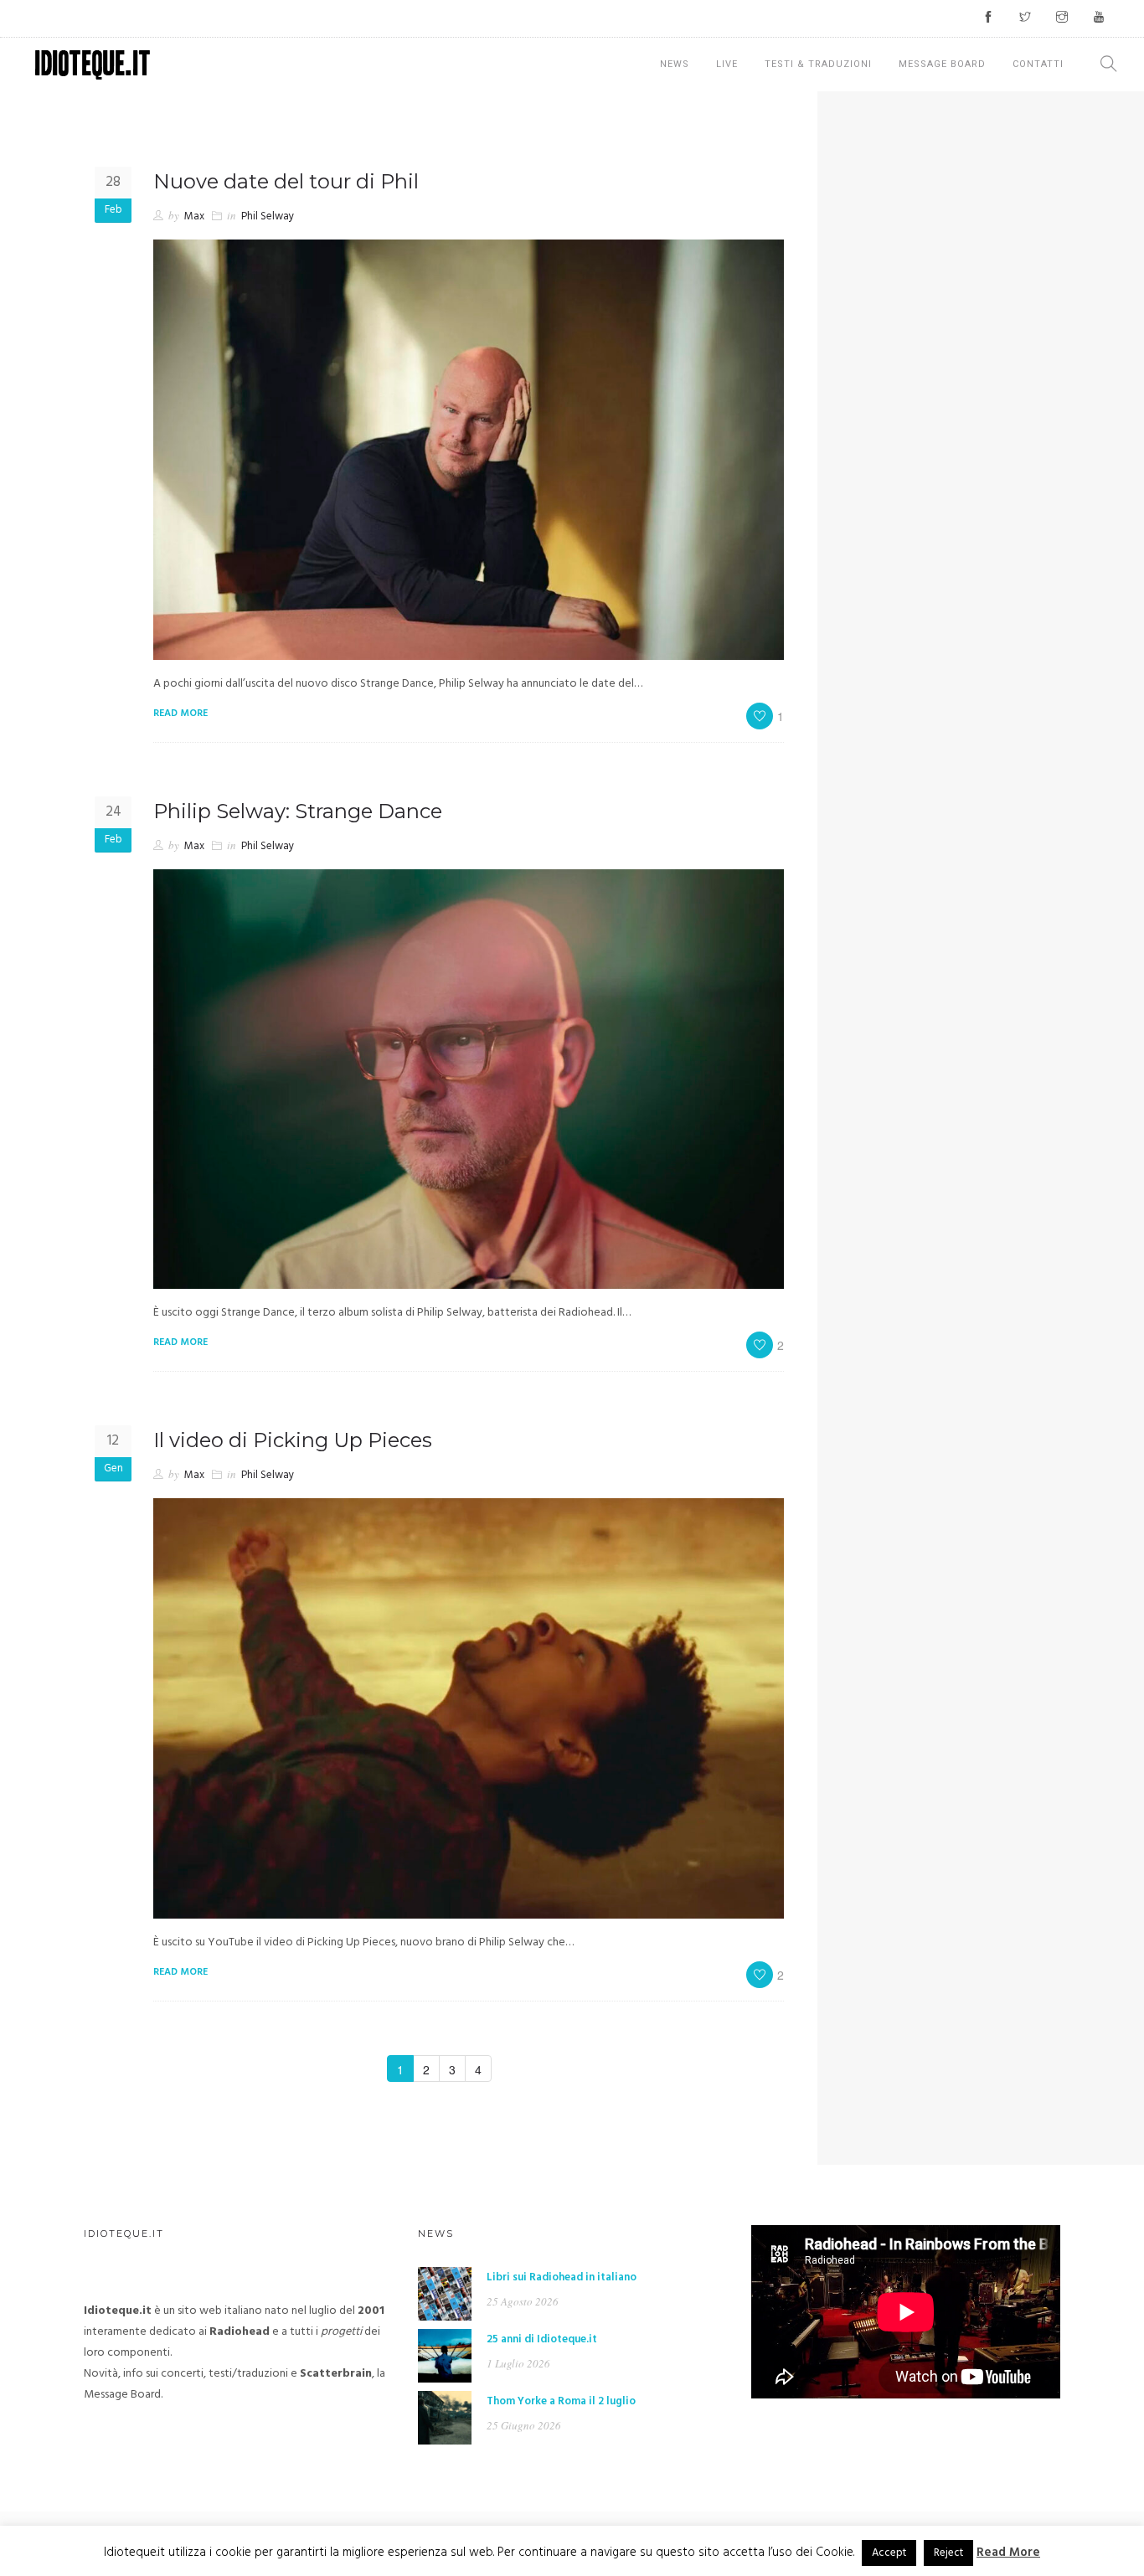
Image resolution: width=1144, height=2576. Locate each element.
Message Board (942, 64)
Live (727, 64)
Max (194, 216)
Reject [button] (948, 2553)
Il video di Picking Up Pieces (293, 1440)
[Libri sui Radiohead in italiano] (445, 2294)
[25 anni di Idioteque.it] (445, 2356)
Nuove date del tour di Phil (286, 181)
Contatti (1038, 64)
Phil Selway (268, 216)
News (675, 64)
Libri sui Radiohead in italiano (562, 2277)
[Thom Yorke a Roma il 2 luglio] (445, 2418)
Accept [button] (889, 2553)
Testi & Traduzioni (818, 64)
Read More (1008, 2553)
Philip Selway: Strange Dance (298, 811)
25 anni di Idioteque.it (542, 2339)
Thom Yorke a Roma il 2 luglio (561, 2401)
